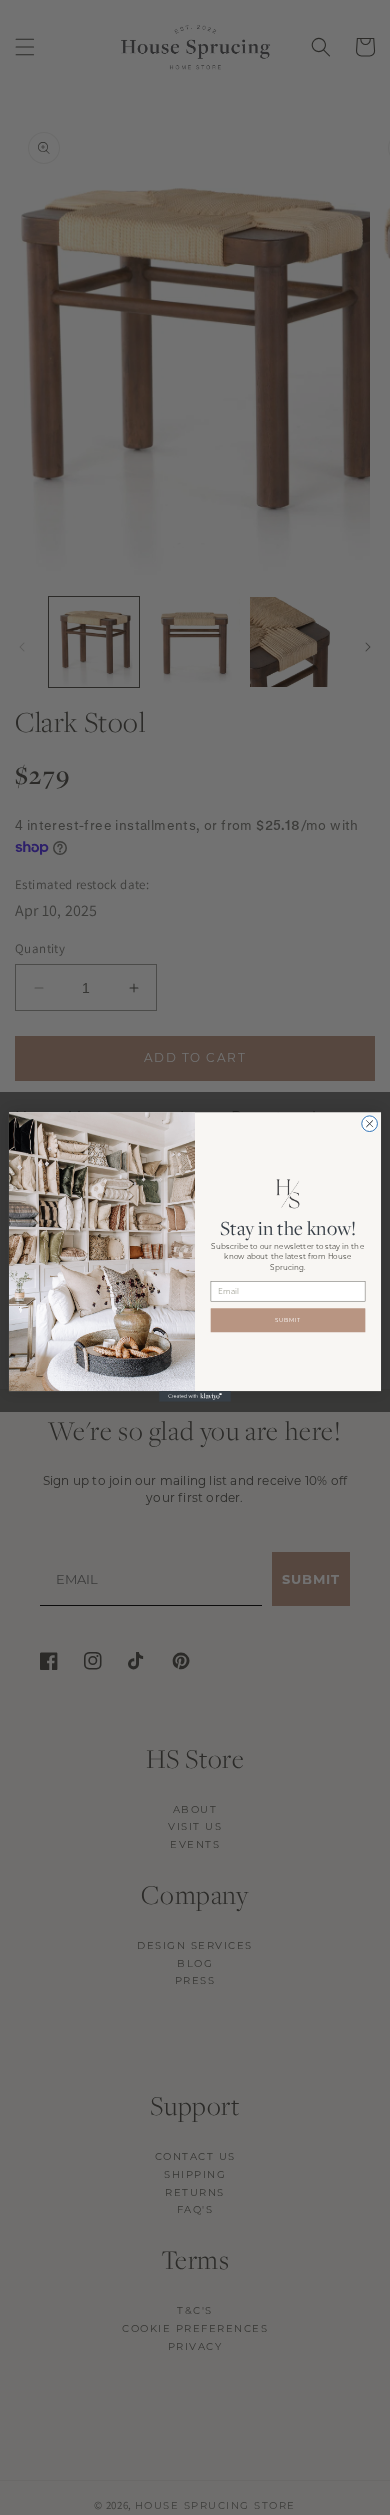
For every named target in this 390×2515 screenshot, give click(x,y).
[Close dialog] (370, 1124)
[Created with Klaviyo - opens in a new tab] (195, 1397)
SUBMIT (288, 1320)
